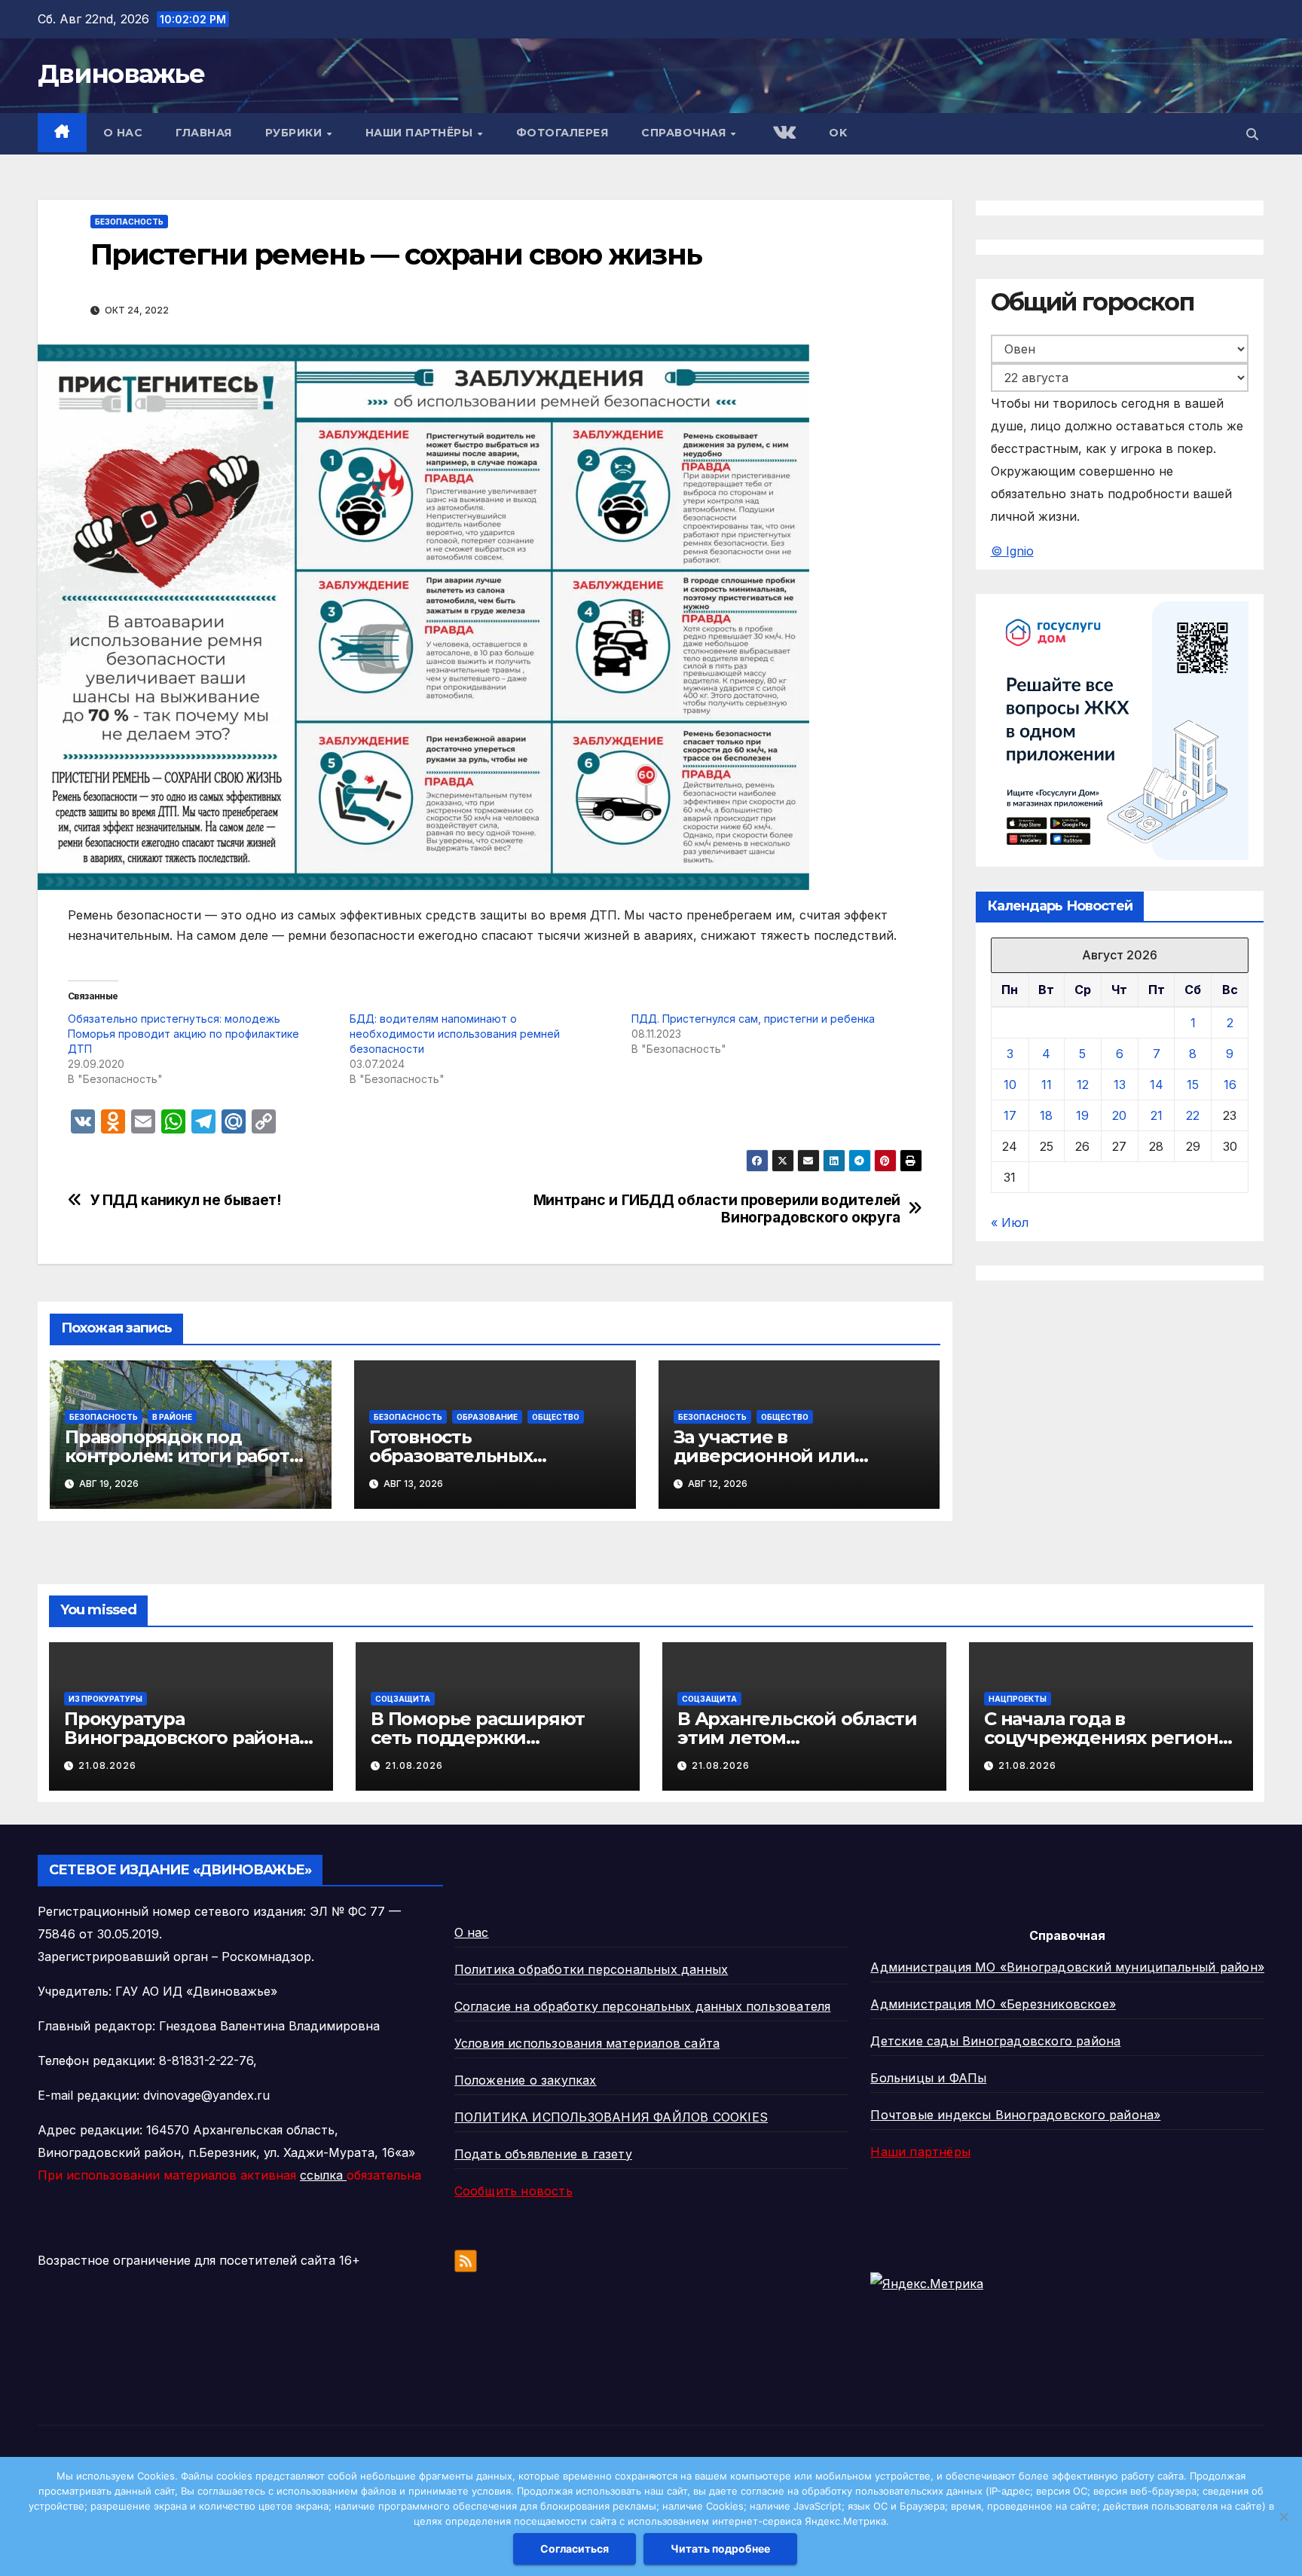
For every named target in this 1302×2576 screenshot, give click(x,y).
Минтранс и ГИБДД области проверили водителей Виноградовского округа (717, 1209)
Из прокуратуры (105, 1699)
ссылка (323, 2175)
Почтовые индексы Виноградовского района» (1015, 2115)
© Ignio (1012, 551)
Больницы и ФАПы (928, 2078)
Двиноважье (121, 74)
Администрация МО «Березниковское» (993, 2004)
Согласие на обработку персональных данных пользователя (643, 2006)
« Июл (1010, 1223)
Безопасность (129, 222)
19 (1082, 1116)
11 (1047, 1085)
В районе (172, 1417)
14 (1157, 1085)
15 (1193, 1085)
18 (1046, 1116)
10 (1010, 1085)
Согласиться (575, 2548)
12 (1083, 1085)
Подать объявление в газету (543, 2154)
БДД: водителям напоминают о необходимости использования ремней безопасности (455, 1034)
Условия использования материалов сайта (587, 2043)
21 (1157, 1116)
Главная (204, 133)
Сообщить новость (513, 2191)
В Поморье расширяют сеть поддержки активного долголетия (478, 1738)
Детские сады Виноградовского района (995, 2041)
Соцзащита (403, 1699)
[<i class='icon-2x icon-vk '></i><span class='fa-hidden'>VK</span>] (783, 134)
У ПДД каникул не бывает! (185, 1200)
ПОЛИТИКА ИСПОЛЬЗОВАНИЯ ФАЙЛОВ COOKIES (611, 2117)
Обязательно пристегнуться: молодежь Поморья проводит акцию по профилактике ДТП (183, 1034)
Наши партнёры (421, 133)
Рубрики (295, 133)
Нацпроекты (1018, 1699)
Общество (556, 1417)
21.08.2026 (107, 1765)
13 (1120, 1085)
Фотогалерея (562, 133)
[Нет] (1283, 2516)
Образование (487, 1417)
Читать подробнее (720, 2548)
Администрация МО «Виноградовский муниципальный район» (1067, 1967)
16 (1230, 1085)
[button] (1252, 134)
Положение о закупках (526, 2080)
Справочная (685, 133)
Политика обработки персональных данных (591, 1969)
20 (1119, 1116)
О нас (123, 133)
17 (1010, 1116)
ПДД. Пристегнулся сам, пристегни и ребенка (753, 1019)
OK (838, 133)
